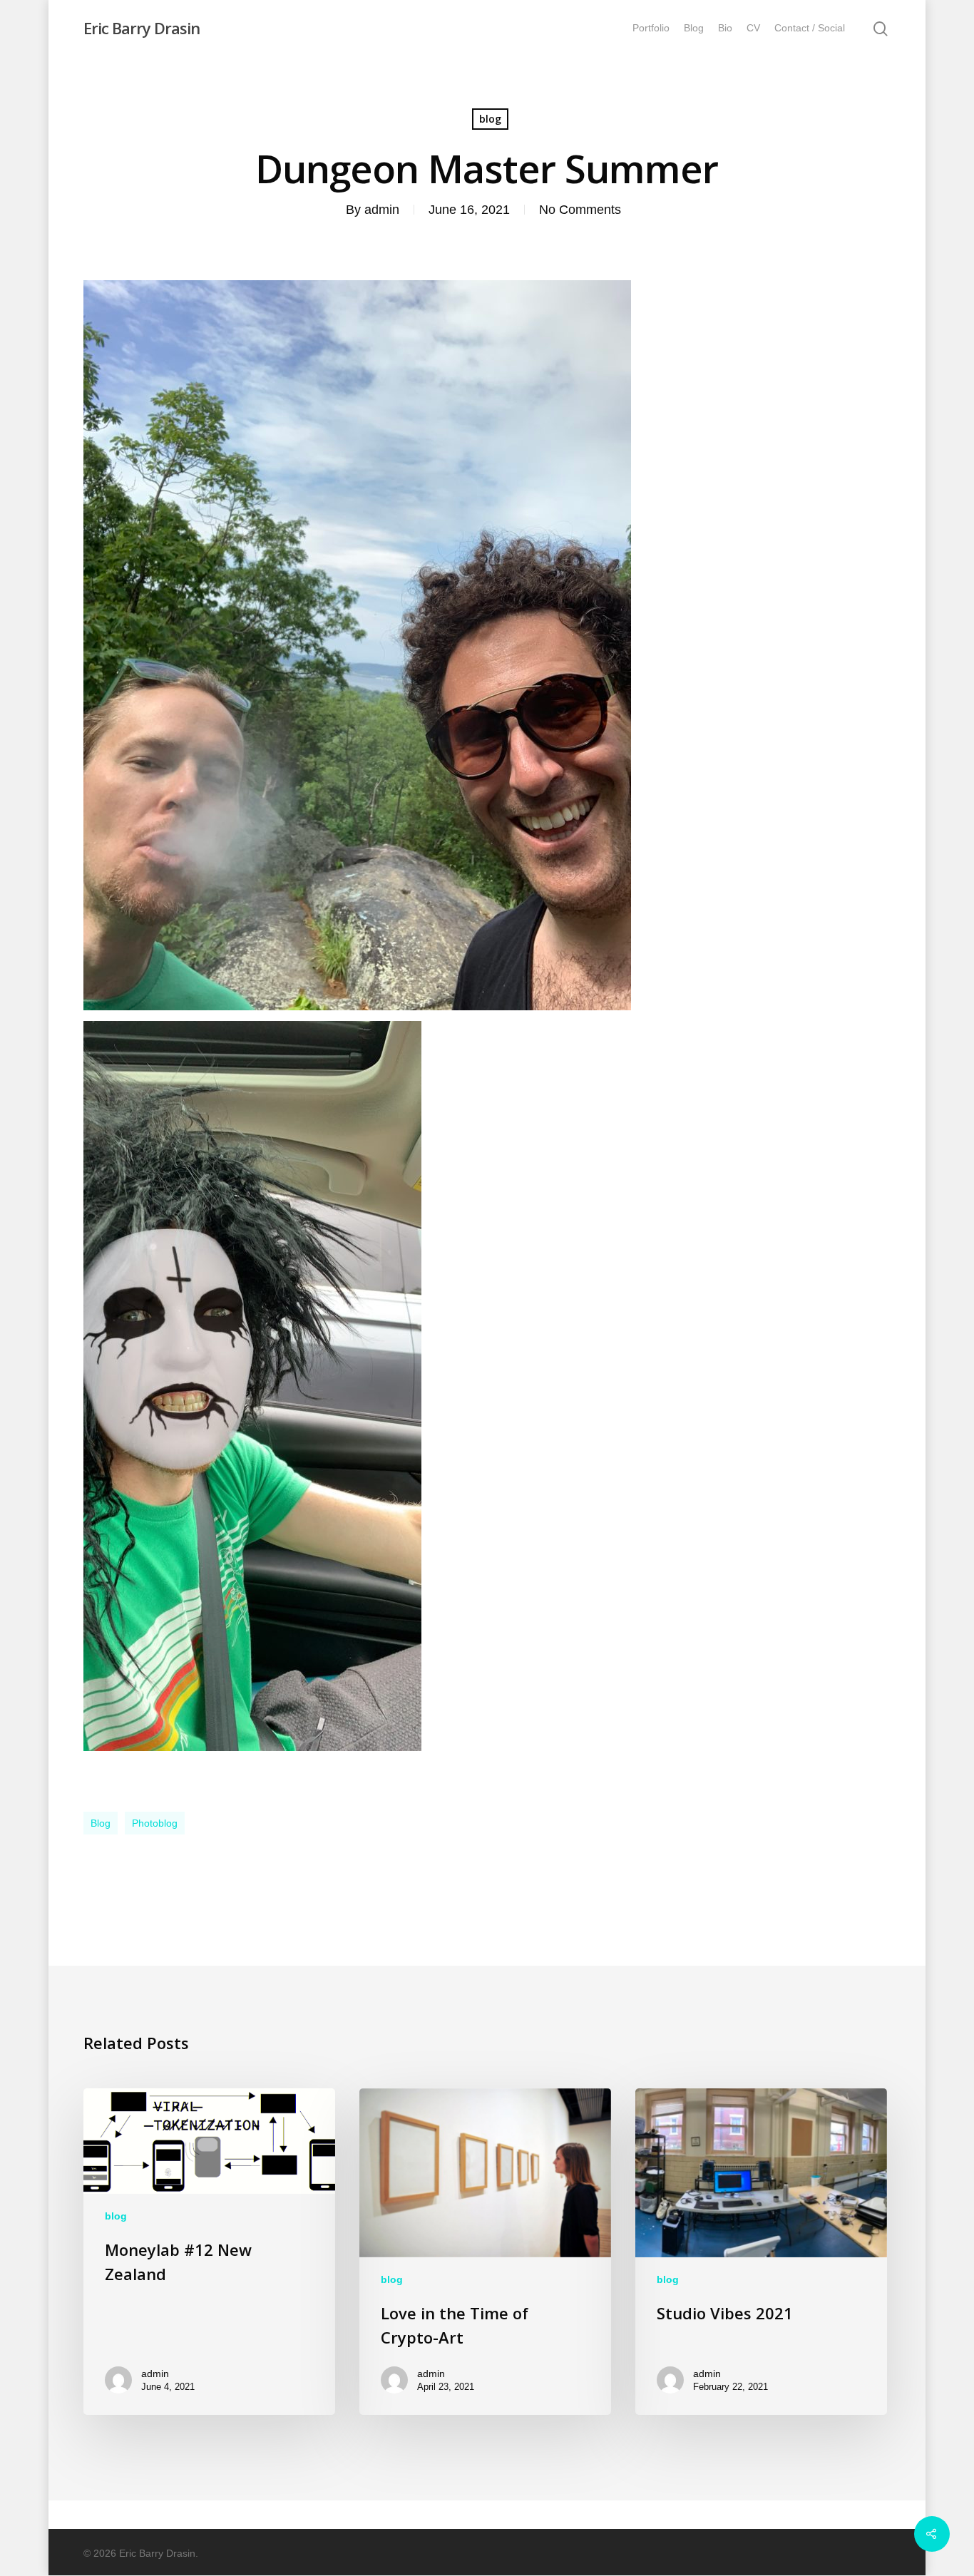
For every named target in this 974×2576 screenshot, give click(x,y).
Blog (694, 28)
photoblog (155, 1823)
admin (382, 210)
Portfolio (651, 28)
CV (753, 28)
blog (490, 119)
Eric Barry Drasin (142, 28)
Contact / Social (810, 28)
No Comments (580, 210)
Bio (725, 28)
